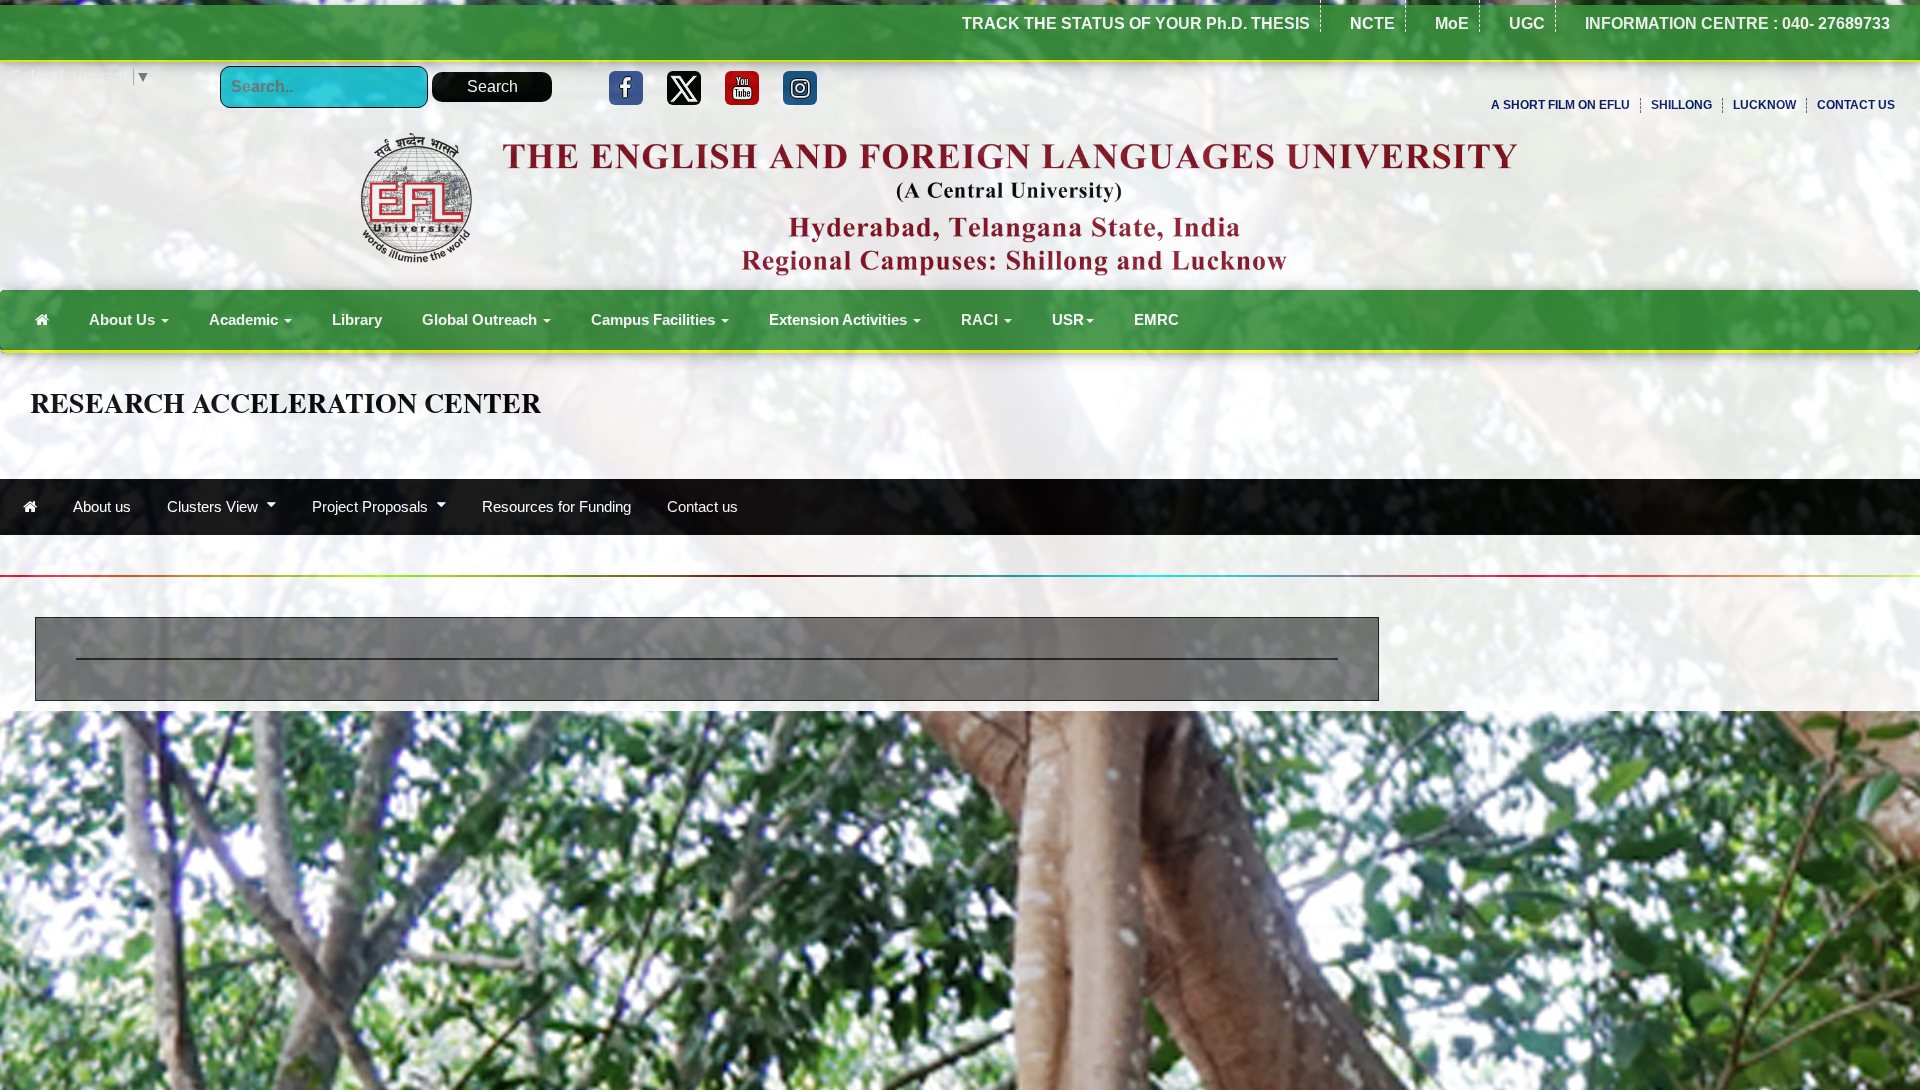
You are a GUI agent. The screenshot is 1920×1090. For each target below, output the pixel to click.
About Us (124, 319)
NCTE (1372, 23)
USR (1068, 319)
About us (102, 506)
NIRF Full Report (1853, 268)
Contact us (702, 506)
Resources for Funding (556, 506)
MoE (1452, 23)
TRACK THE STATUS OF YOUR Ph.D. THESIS (1136, 23)
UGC (1527, 23)
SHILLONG (1681, 105)
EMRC (1156, 319)
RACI (981, 319)
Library (357, 319)
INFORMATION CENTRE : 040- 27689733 (1737, 23)
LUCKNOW (1764, 105)
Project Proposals (372, 506)
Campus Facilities (655, 319)
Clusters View (214, 506)
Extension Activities (840, 319)
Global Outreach (481, 319)
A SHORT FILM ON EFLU (1560, 105)
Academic (245, 319)
